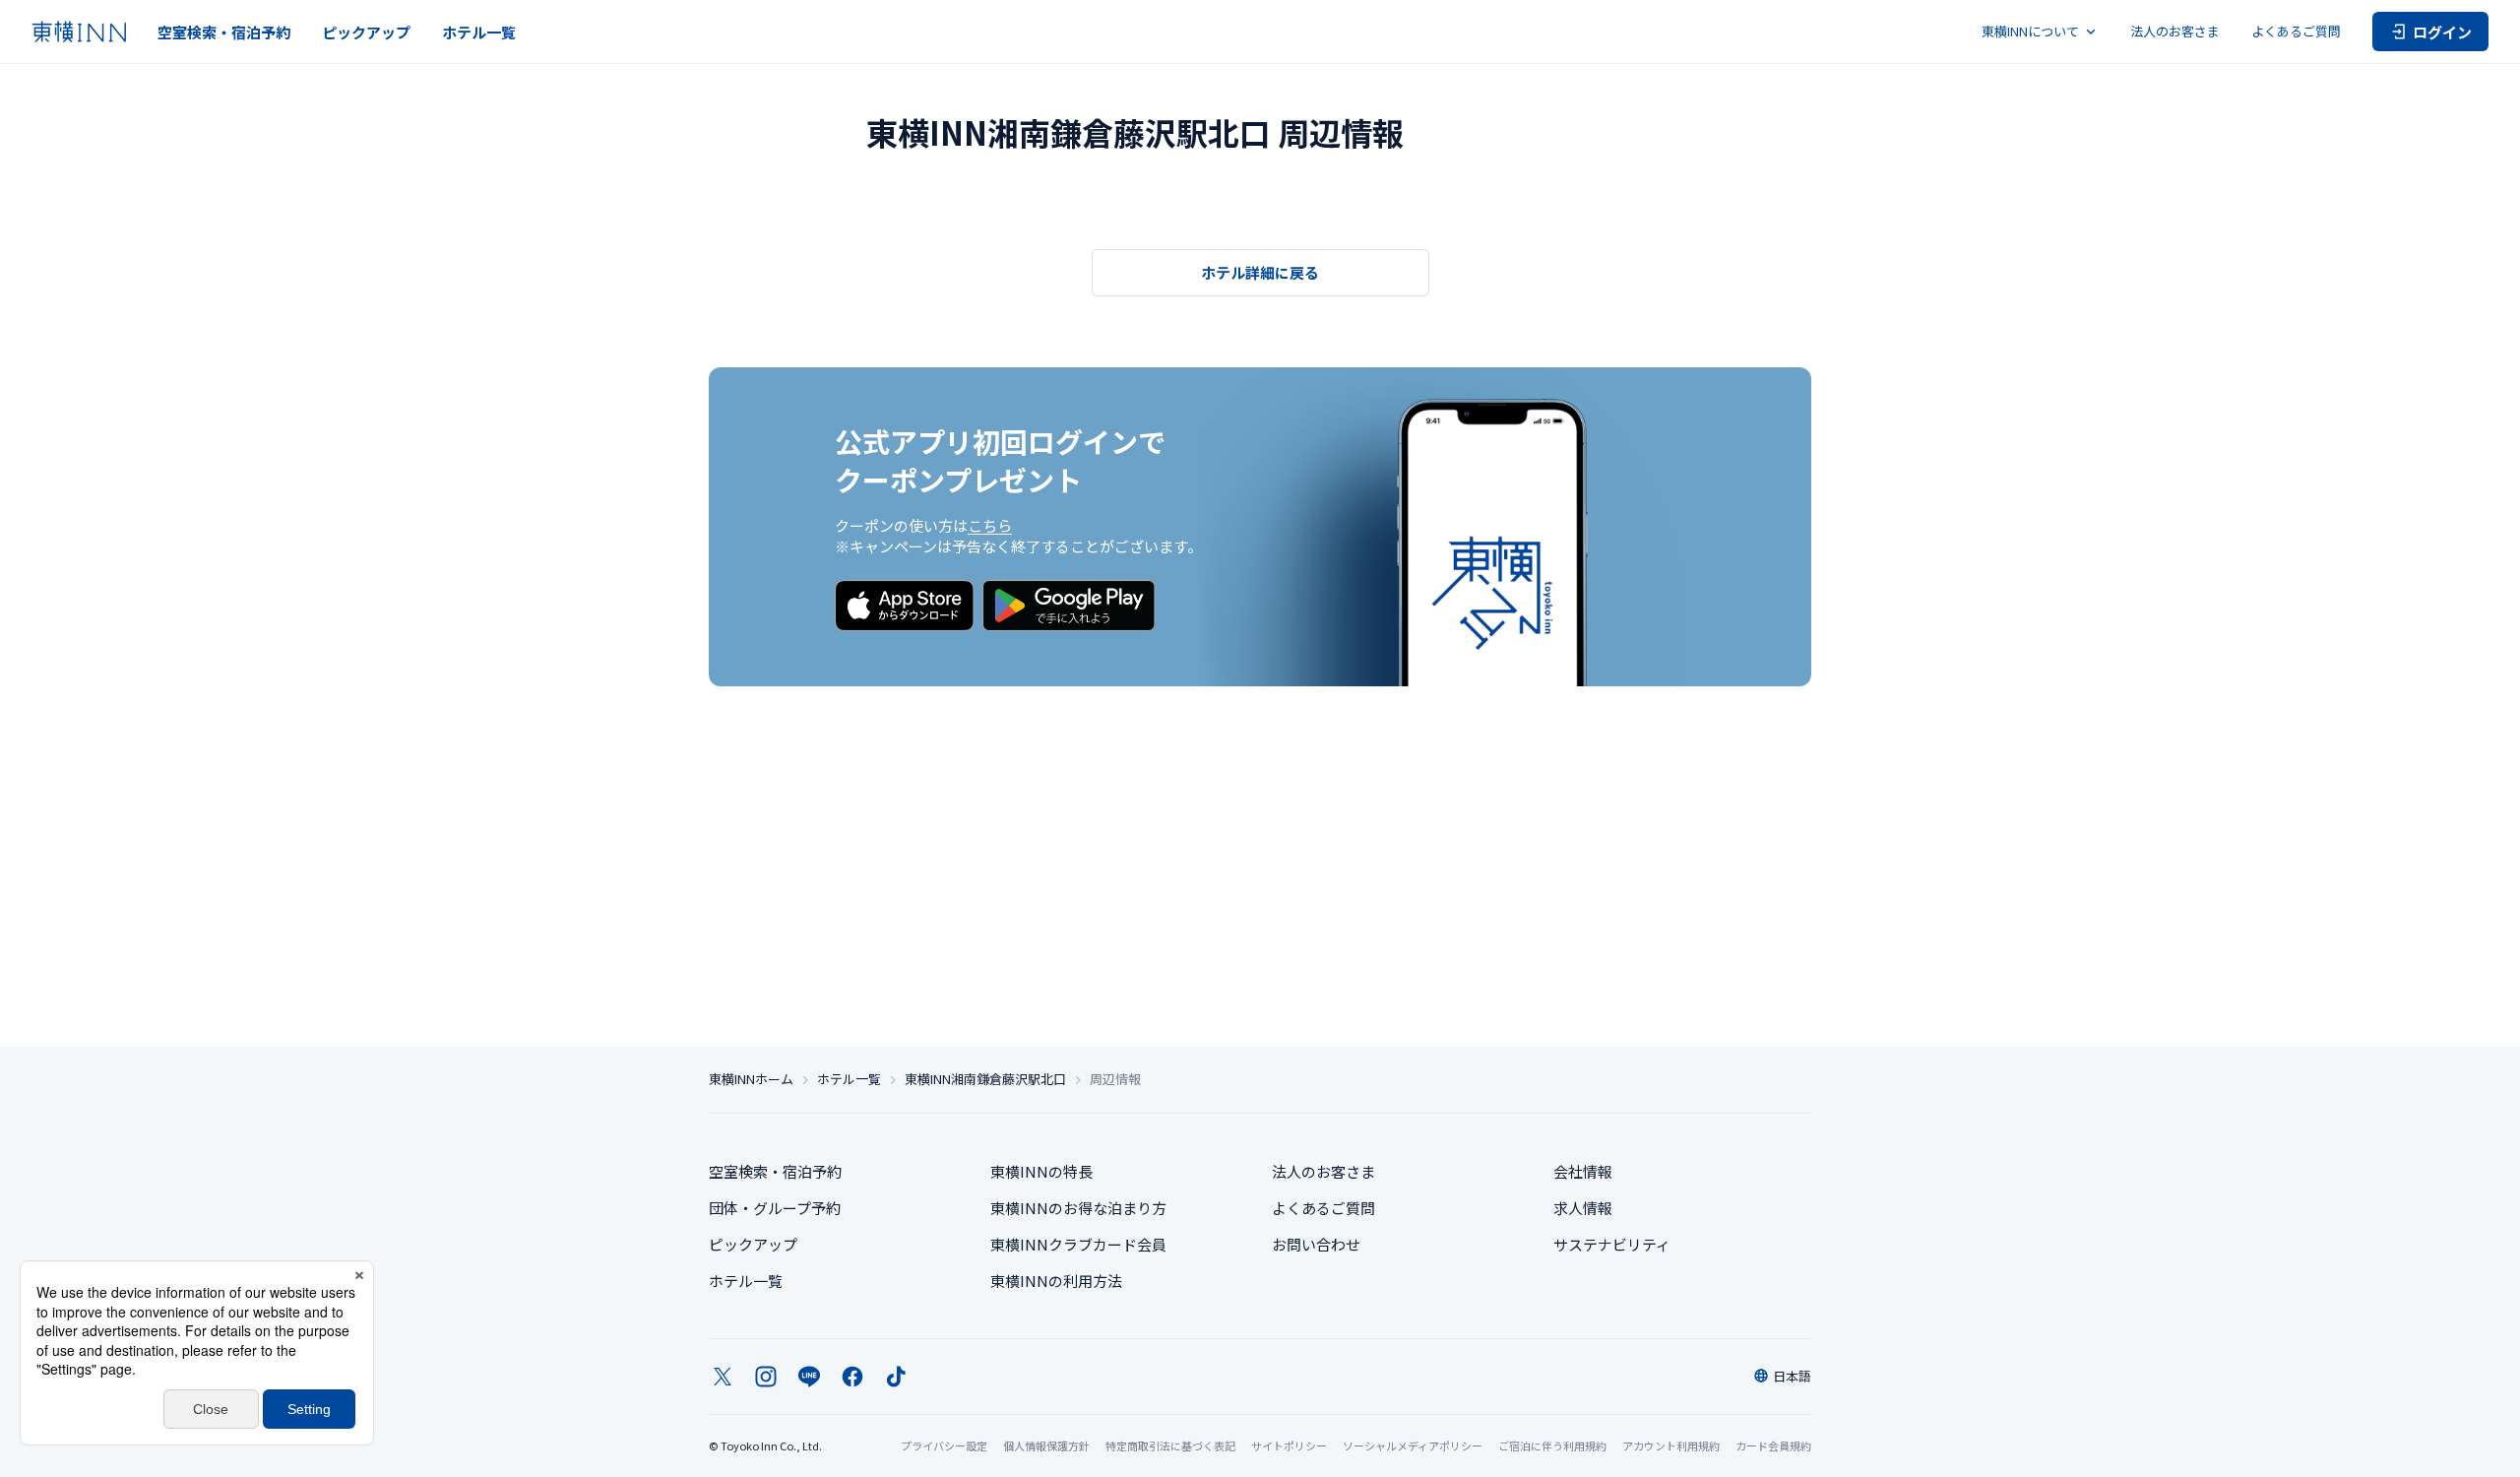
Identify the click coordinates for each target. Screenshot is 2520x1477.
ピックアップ (366, 32)
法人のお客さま (2175, 31)
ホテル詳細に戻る (1260, 272)
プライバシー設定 (944, 1446)
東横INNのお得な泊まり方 (1078, 1208)
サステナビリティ (1612, 1244)
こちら (990, 525)
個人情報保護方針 (1046, 1445)
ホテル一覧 (479, 32)
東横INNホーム (751, 1079)
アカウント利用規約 (1671, 1445)
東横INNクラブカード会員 (1078, 1244)
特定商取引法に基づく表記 (1170, 1445)
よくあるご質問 (2296, 31)
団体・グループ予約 (775, 1208)
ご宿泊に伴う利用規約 (1552, 1445)
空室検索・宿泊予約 (224, 32)
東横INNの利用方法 (1056, 1281)
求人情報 (1583, 1208)
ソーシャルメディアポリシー (1413, 1445)
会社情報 (1583, 1171)
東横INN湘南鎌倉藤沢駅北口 (985, 1079)
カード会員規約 (1773, 1445)
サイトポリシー (1289, 1445)
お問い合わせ (1316, 1244)
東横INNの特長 (1041, 1171)
